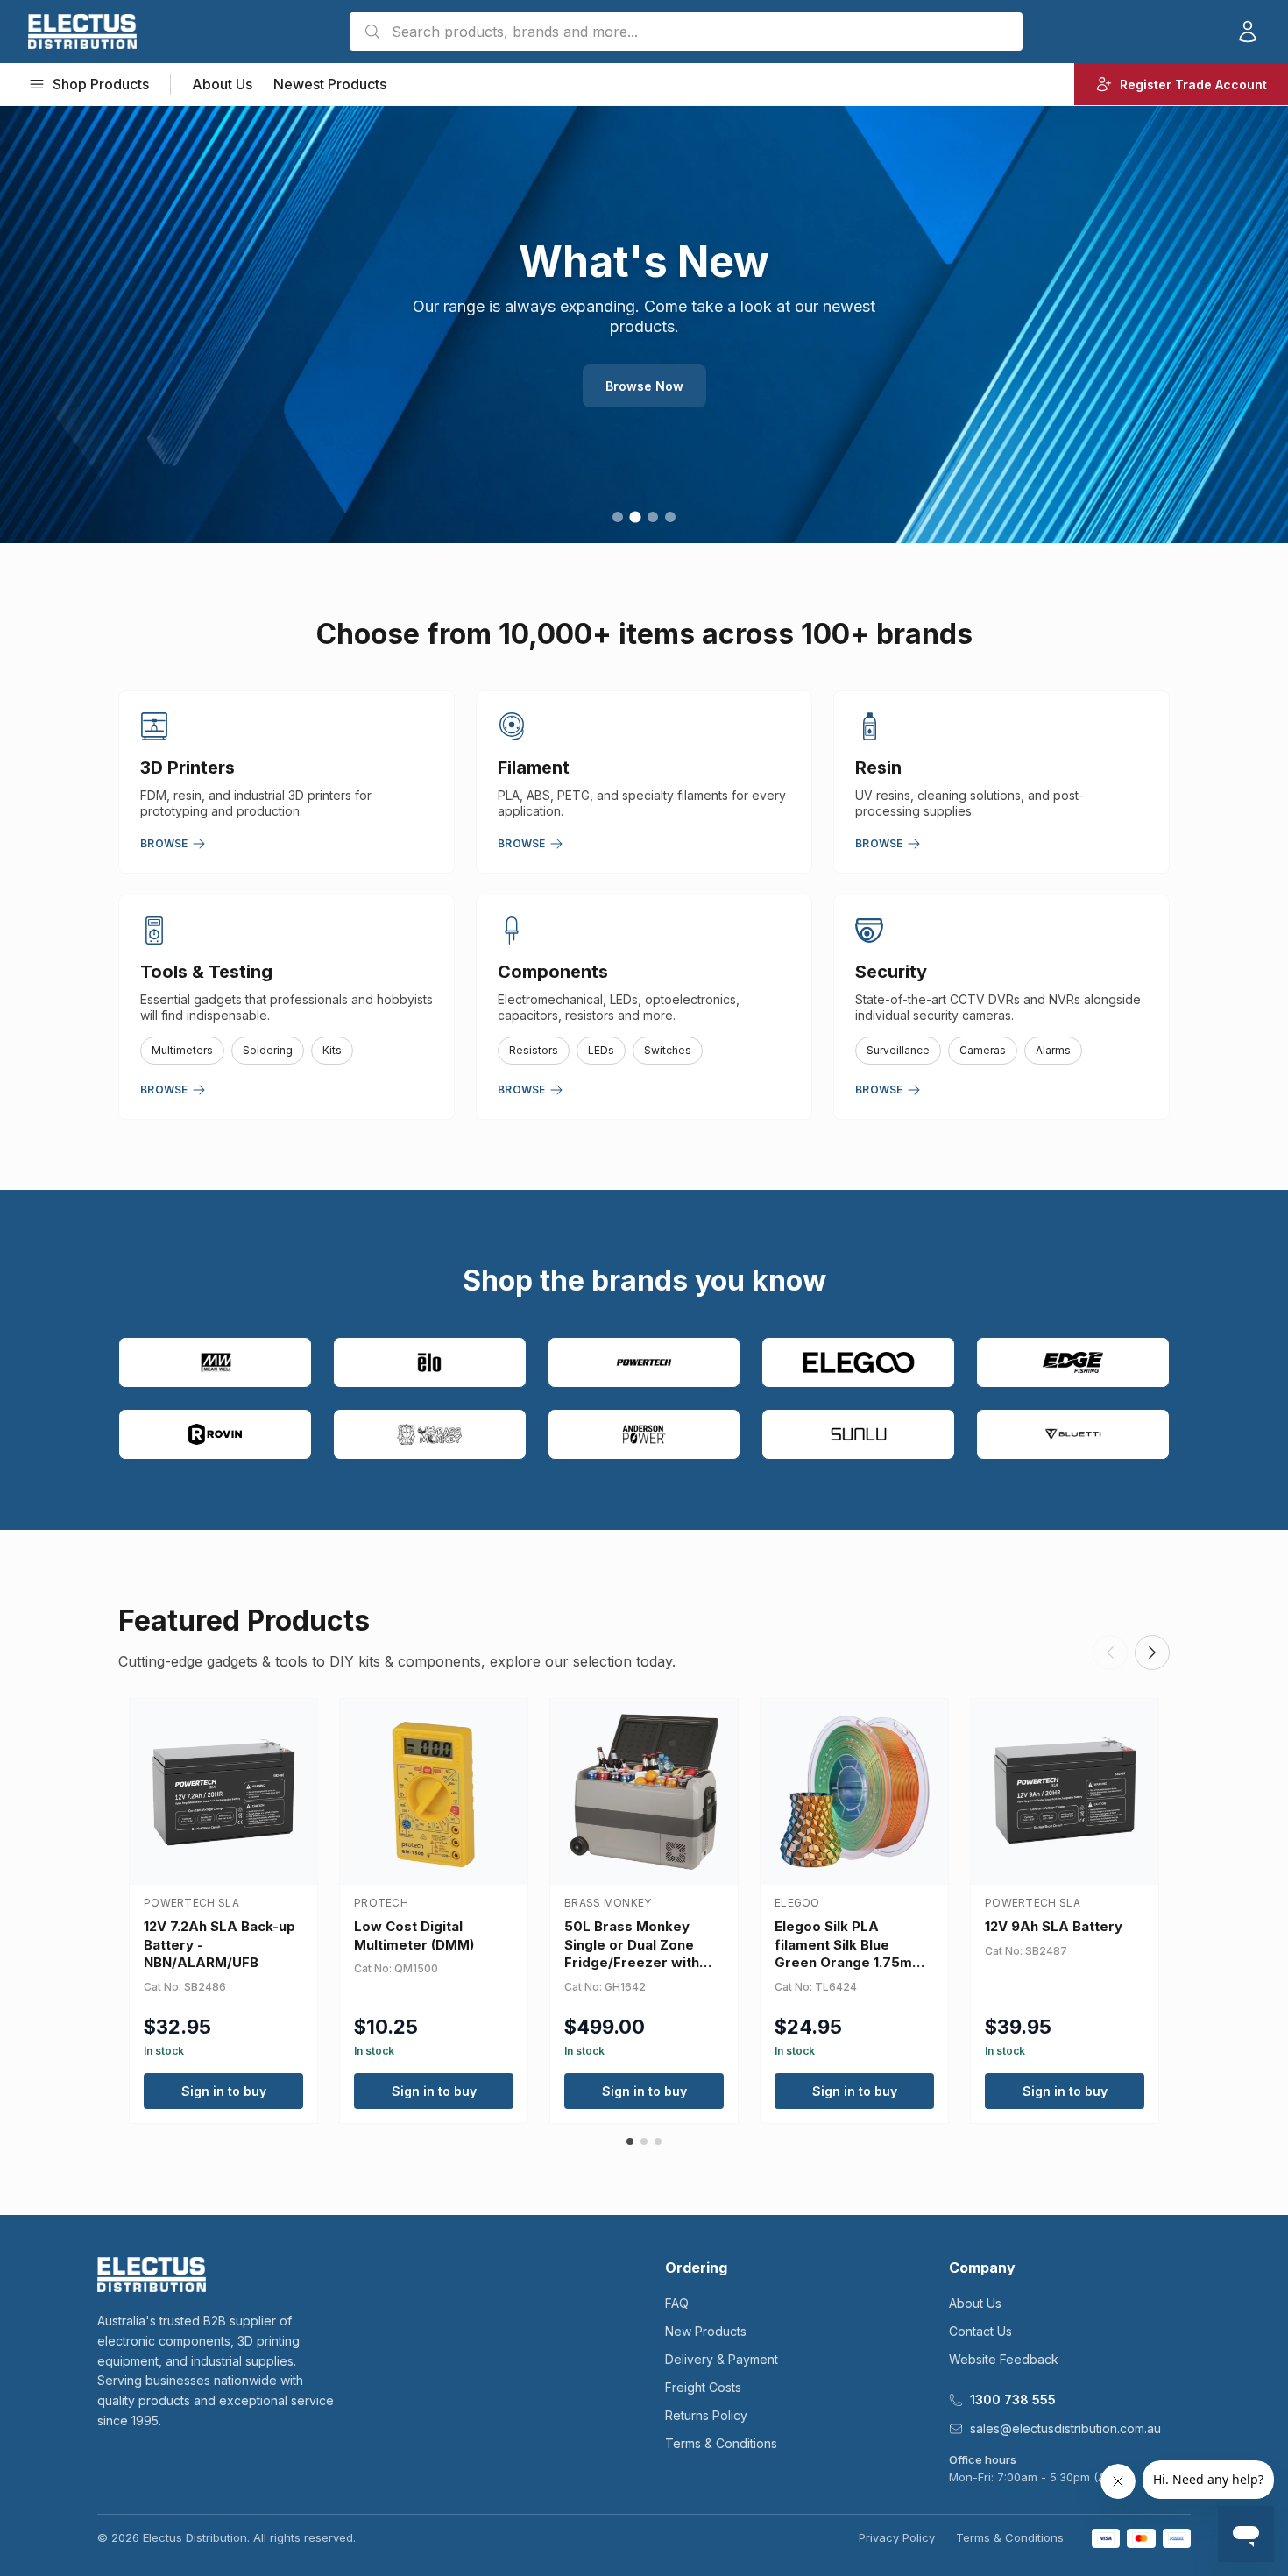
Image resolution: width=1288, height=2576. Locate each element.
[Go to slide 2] (635, 517)
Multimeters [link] (182, 1050)
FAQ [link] (677, 2303)
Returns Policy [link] (706, 2415)
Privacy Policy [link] (897, 2537)
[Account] (1248, 32)
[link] (82, 32)
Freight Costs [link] (703, 2387)
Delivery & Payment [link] (722, 2359)
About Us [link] (222, 84)
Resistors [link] (534, 1050)
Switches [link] (668, 1050)
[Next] (1152, 1652)
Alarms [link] (1053, 1050)
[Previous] (1110, 1652)
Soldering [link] (268, 1050)
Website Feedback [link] (1004, 2359)
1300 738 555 (1013, 2399)
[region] (644, 324)
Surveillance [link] (898, 1050)
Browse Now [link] (644, 386)
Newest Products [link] (330, 84)
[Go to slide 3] (653, 517)
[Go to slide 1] (618, 517)
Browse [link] (164, 843)
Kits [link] (332, 1050)
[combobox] (686, 32)
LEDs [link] (601, 1050)
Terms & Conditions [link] (721, 2443)
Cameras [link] (983, 1050)
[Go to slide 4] (670, 517)
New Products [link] (706, 2331)
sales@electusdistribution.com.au (1065, 2428)
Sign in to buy (224, 2091)
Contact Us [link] (980, 2331)
